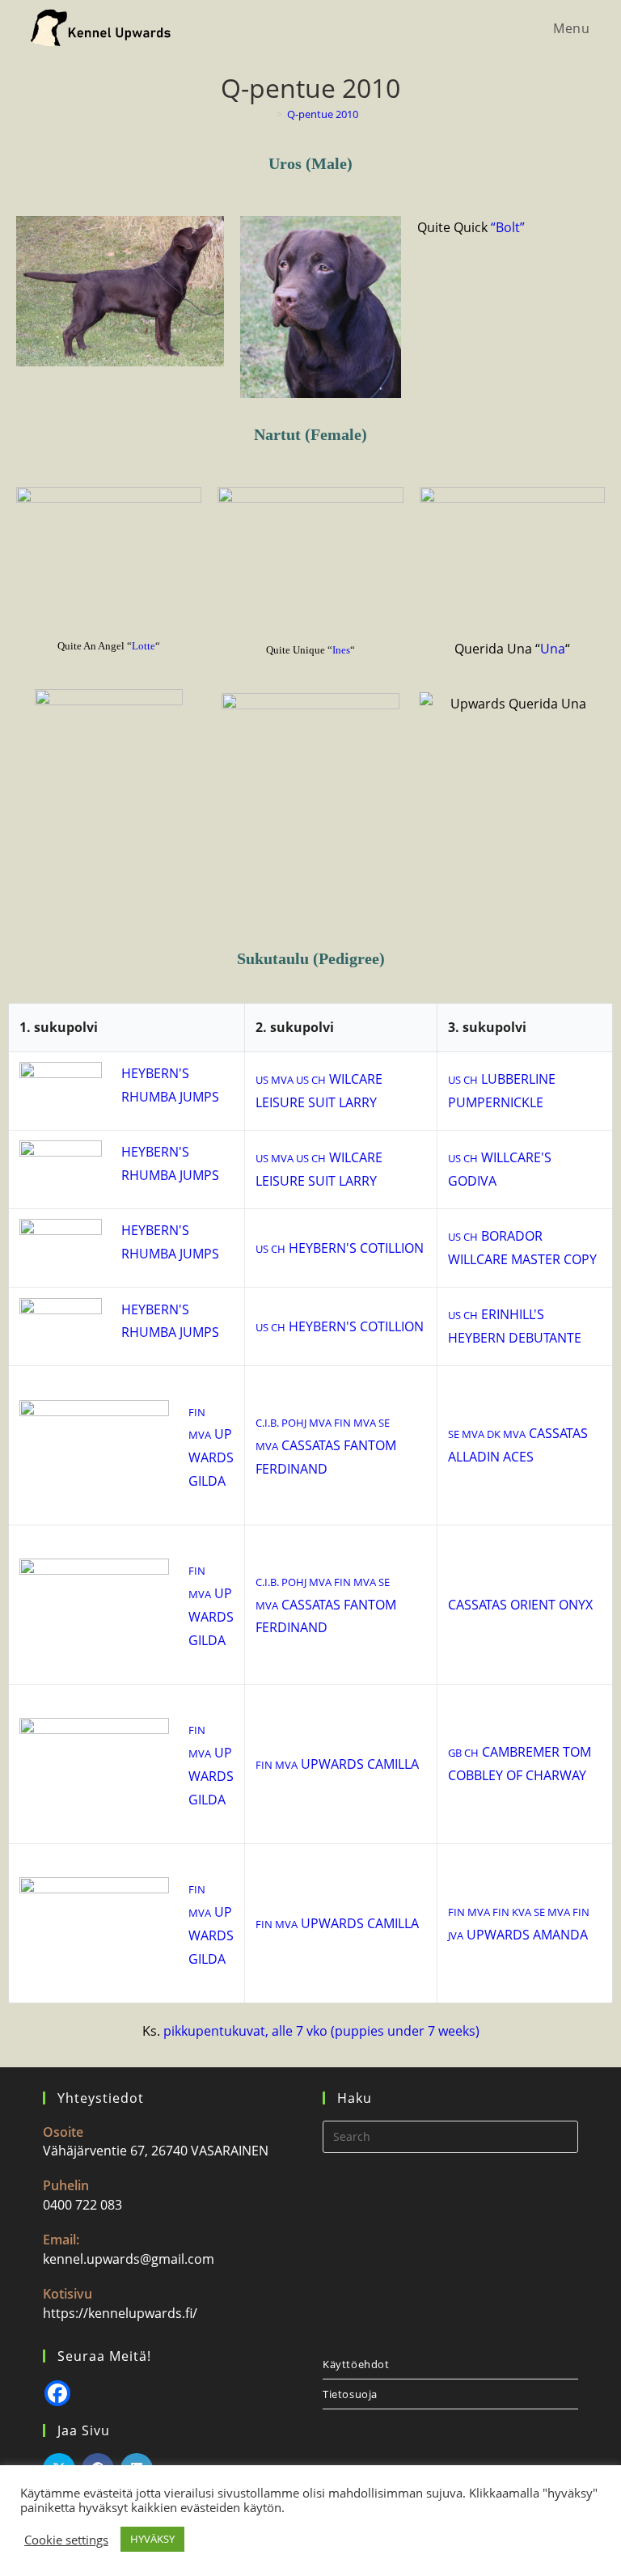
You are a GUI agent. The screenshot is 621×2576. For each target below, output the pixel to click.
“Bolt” (508, 227)
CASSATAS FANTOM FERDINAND (326, 1447)
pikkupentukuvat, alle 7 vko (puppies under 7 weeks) (321, 2031)
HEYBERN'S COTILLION (340, 1248)
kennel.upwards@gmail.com (129, 2259)
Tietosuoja (350, 2394)
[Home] (268, 114)
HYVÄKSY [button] (152, 2539)
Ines (341, 650)
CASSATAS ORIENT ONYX (520, 1605)
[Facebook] (57, 2393)
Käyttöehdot (356, 2364)
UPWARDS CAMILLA (337, 1764)
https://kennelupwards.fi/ (120, 2313)
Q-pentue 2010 (323, 114)
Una (553, 649)
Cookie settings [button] (66, 2540)
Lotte (144, 646)
